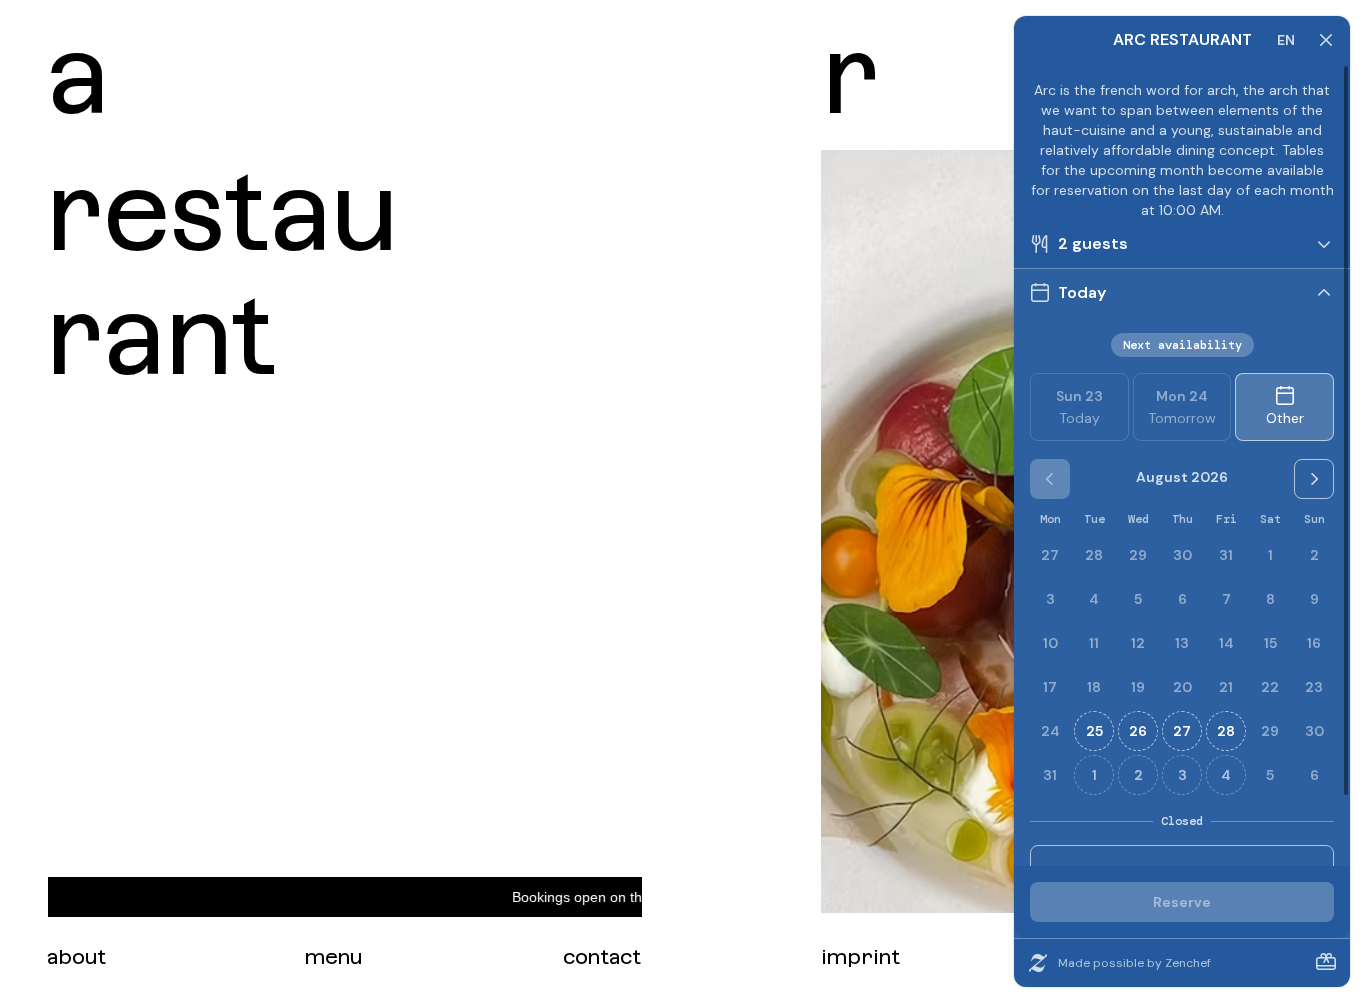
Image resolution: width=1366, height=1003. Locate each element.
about (76, 957)
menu (333, 957)
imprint (860, 957)
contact (602, 957)
